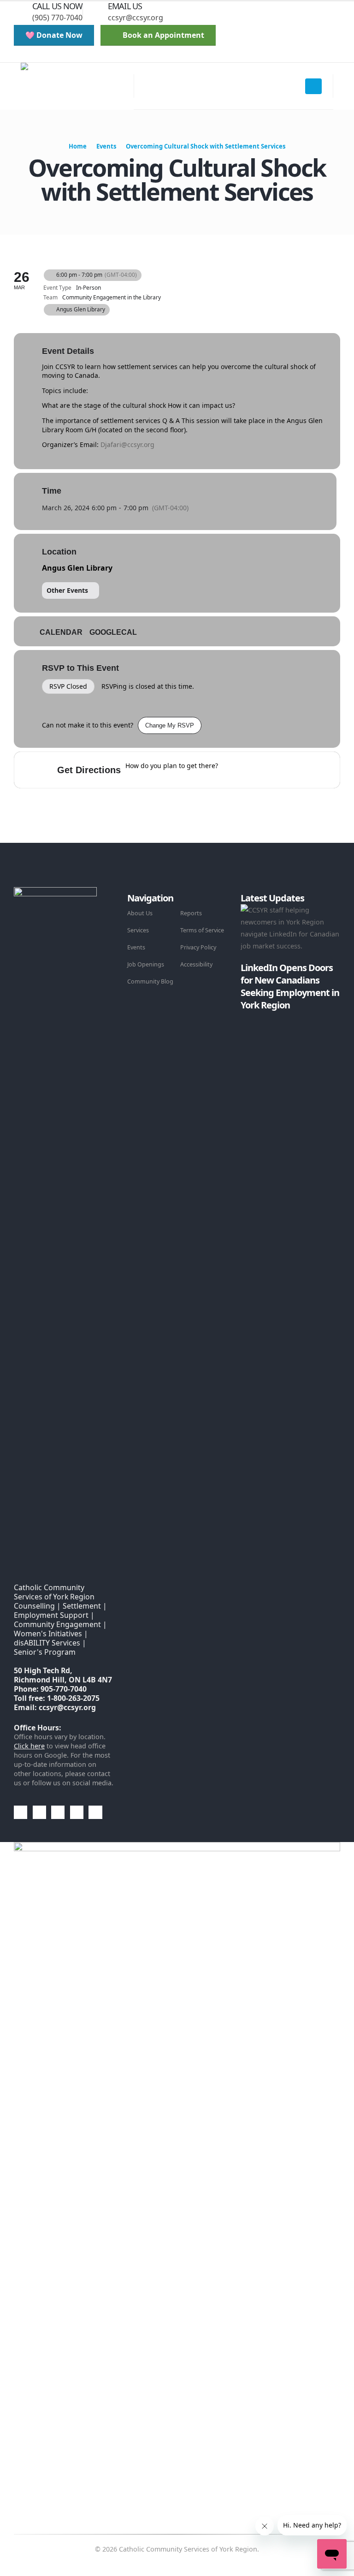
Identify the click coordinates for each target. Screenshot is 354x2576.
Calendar (61, 632)
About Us (140, 913)
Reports (191, 913)
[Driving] (248, 770)
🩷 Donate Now (54, 35)
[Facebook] (41, 56)
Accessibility (196, 964)
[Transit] (266, 770)
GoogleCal (113, 632)
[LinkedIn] (104, 56)
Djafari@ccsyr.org (127, 444)
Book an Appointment (162, 35)
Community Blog (150, 981)
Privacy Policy (198, 947)
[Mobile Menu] (313, 86)
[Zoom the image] (55, 893)
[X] (57, 56)
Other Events (67, 590)
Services (138, 930)
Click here (29, 1746)
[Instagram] (88, 56)
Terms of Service (202, 930)
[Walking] (284, 770)
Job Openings (146, 964)
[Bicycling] (302, 770)
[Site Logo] (77, 86)
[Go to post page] (243, 1017)
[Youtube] (73, 56)
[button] (21, 56)
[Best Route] (230, 770)
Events (136, 947)
